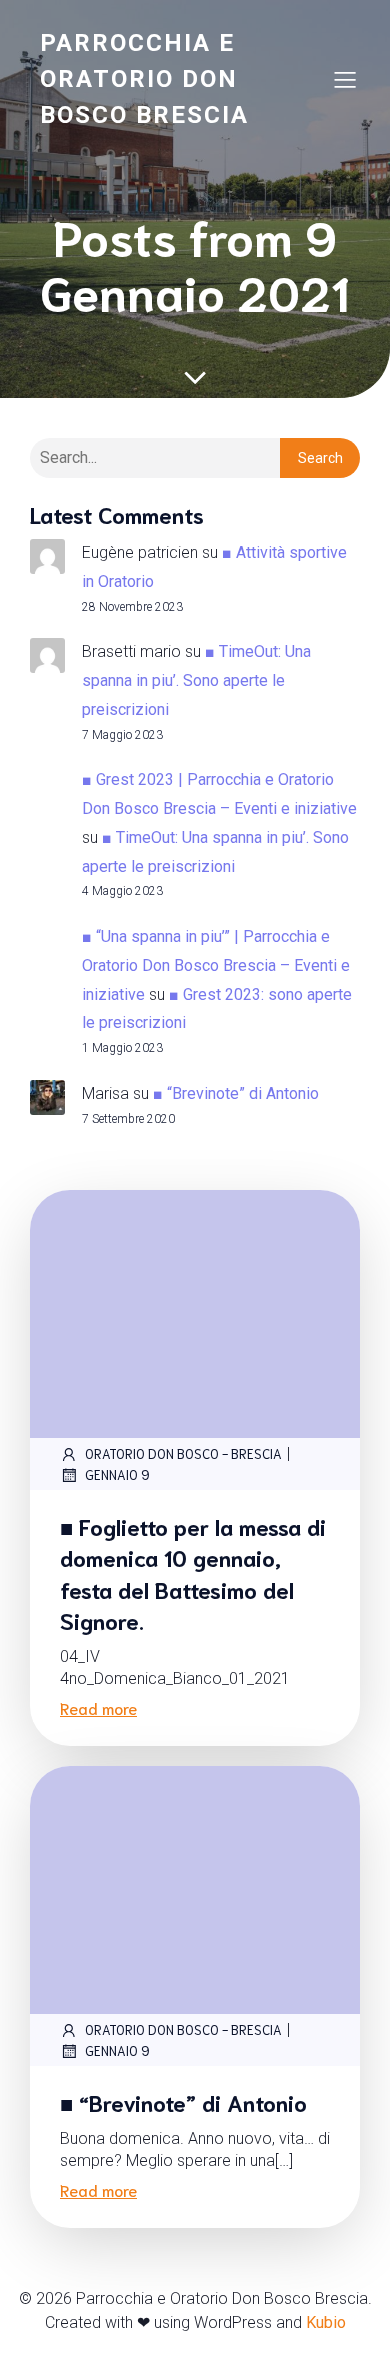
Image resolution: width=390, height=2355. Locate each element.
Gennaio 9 (117, 1474)
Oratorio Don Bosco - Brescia (183, 1453)
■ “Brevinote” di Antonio (236, 1093)
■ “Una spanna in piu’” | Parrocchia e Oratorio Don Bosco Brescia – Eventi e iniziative (216, 965)
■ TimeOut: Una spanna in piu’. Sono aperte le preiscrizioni (196, 680)
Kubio (326, 2322)
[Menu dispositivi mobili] (345, 79)
